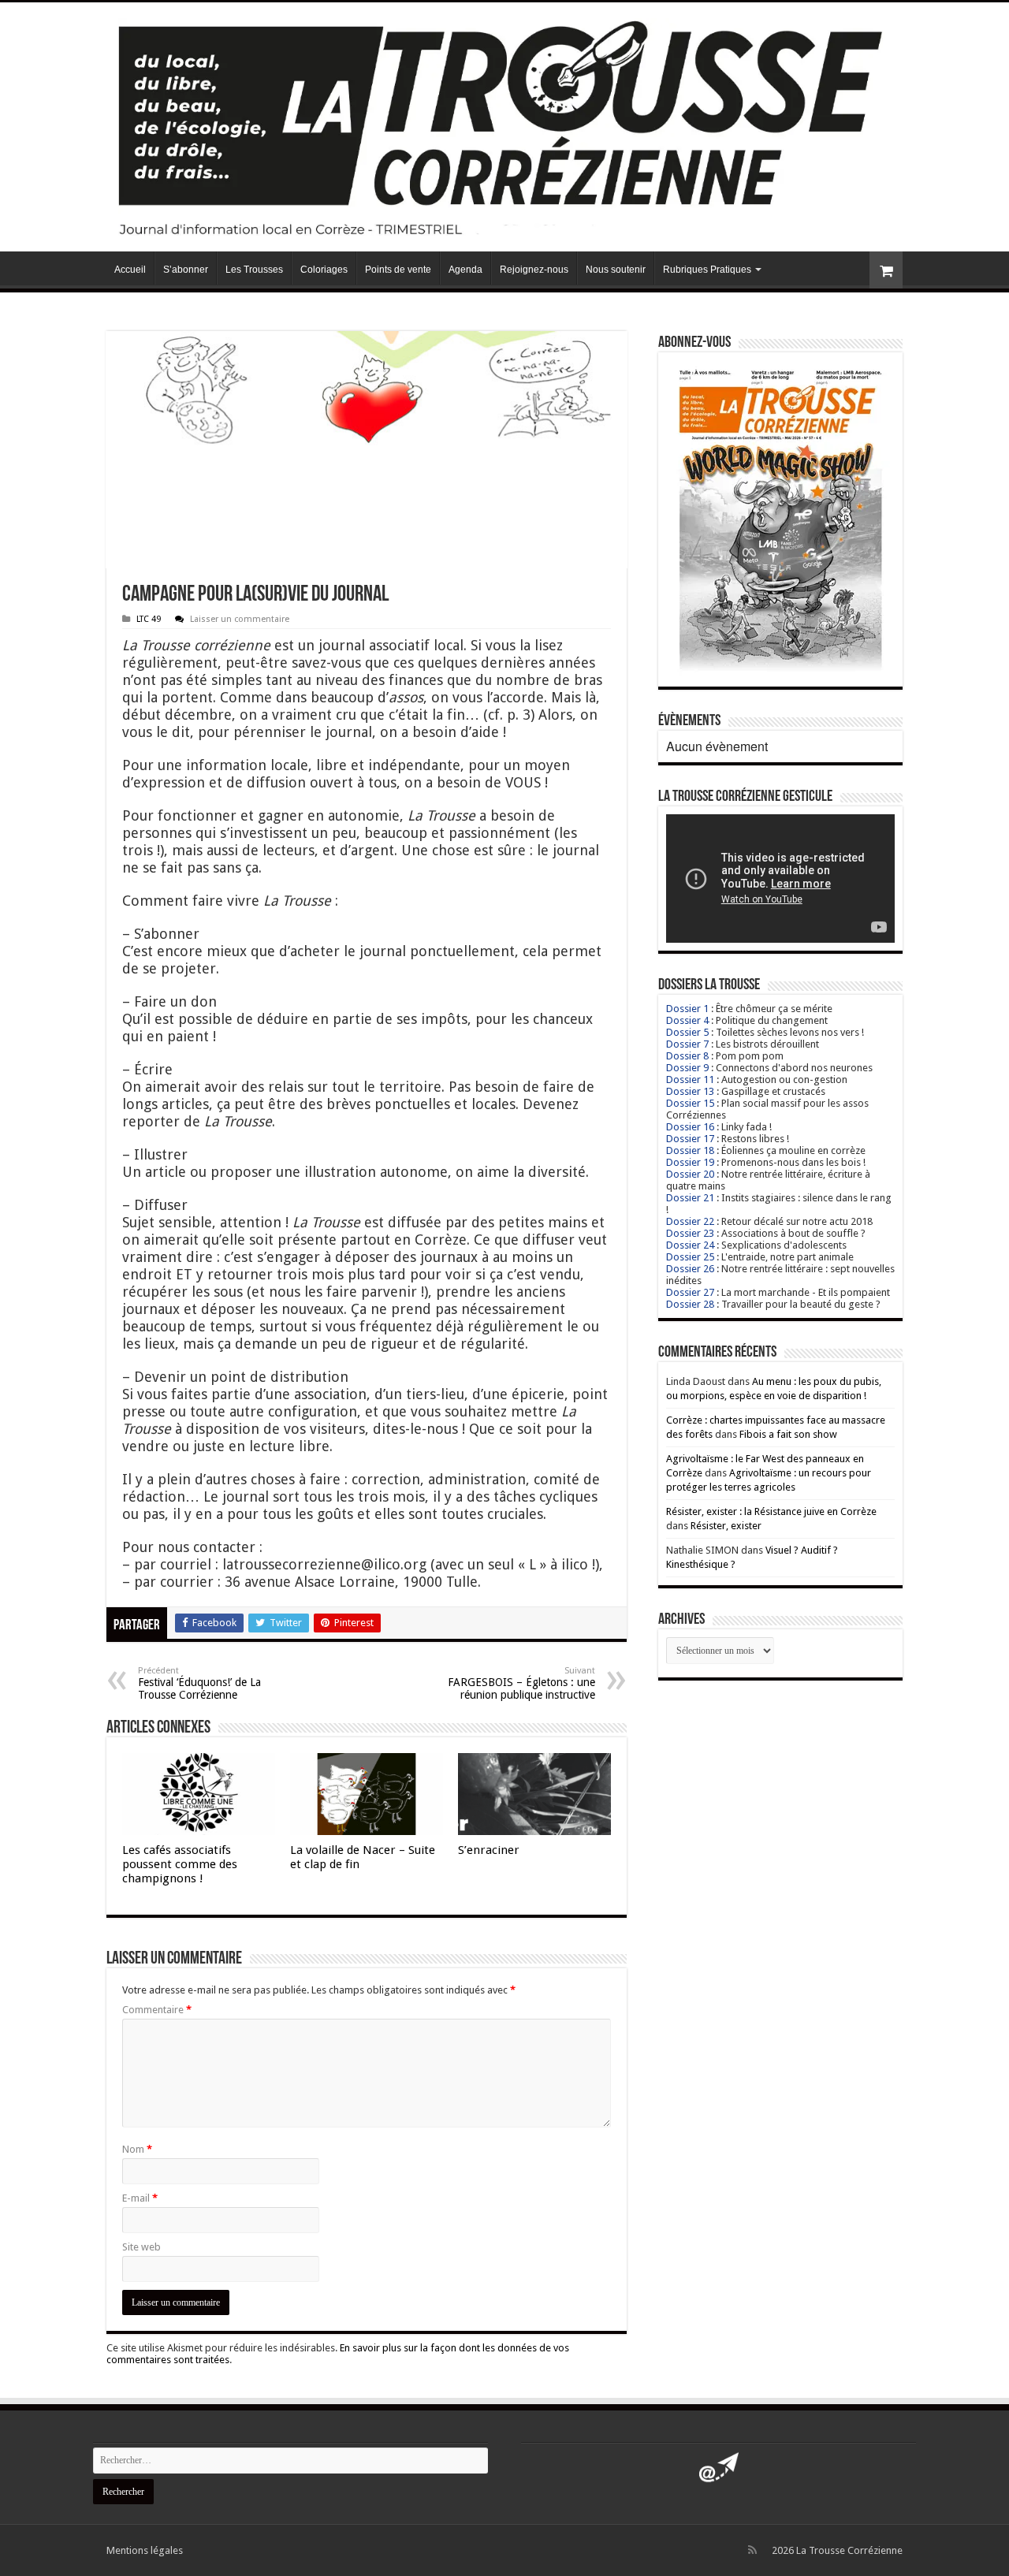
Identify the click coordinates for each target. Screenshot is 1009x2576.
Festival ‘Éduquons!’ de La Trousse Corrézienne (199, 1683)
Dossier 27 (690, 1292)
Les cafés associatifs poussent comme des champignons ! (180, 1864)
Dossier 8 (687, 1056)
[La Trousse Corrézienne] (504, 124)
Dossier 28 (690, 1304)
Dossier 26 (690, 1269)
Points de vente (398, 270)
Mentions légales (145, 2550)
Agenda (465, 270)
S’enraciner (489, 1850)
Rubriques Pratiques (707, 270)
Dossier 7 (687, 1044)
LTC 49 (149, 619)
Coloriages (324, 270)
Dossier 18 (690, 1150)
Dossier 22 (690, 1221)
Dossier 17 (690, 1139)
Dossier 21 (690, 1198)
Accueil (130, 270)
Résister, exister (726, 1526)
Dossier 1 (687, 1009)
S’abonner (186, 270)
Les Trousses (254, 270)
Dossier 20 (690, 1174)
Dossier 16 (690, 1127)
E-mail (140, 2198)
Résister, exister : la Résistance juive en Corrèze (771, 1511)
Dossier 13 (690, 1091)
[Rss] (752, 2550)
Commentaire (157, 2010)
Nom (137, 2149)
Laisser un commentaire (240, 619)
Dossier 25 (690, 1257)
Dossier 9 (687, 1068)
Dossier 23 (690, 1233)
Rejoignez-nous (534, 270)
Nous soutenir (616, 270)
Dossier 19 (690, 1162)
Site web (141, 2247)
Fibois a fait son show (788, 1434)
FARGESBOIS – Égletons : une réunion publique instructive (521, 1683)
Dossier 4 (687, 1020)
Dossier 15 (690, 1103)
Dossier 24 (690, 1245)
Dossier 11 (690, 1080)
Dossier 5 (687, 1032)
